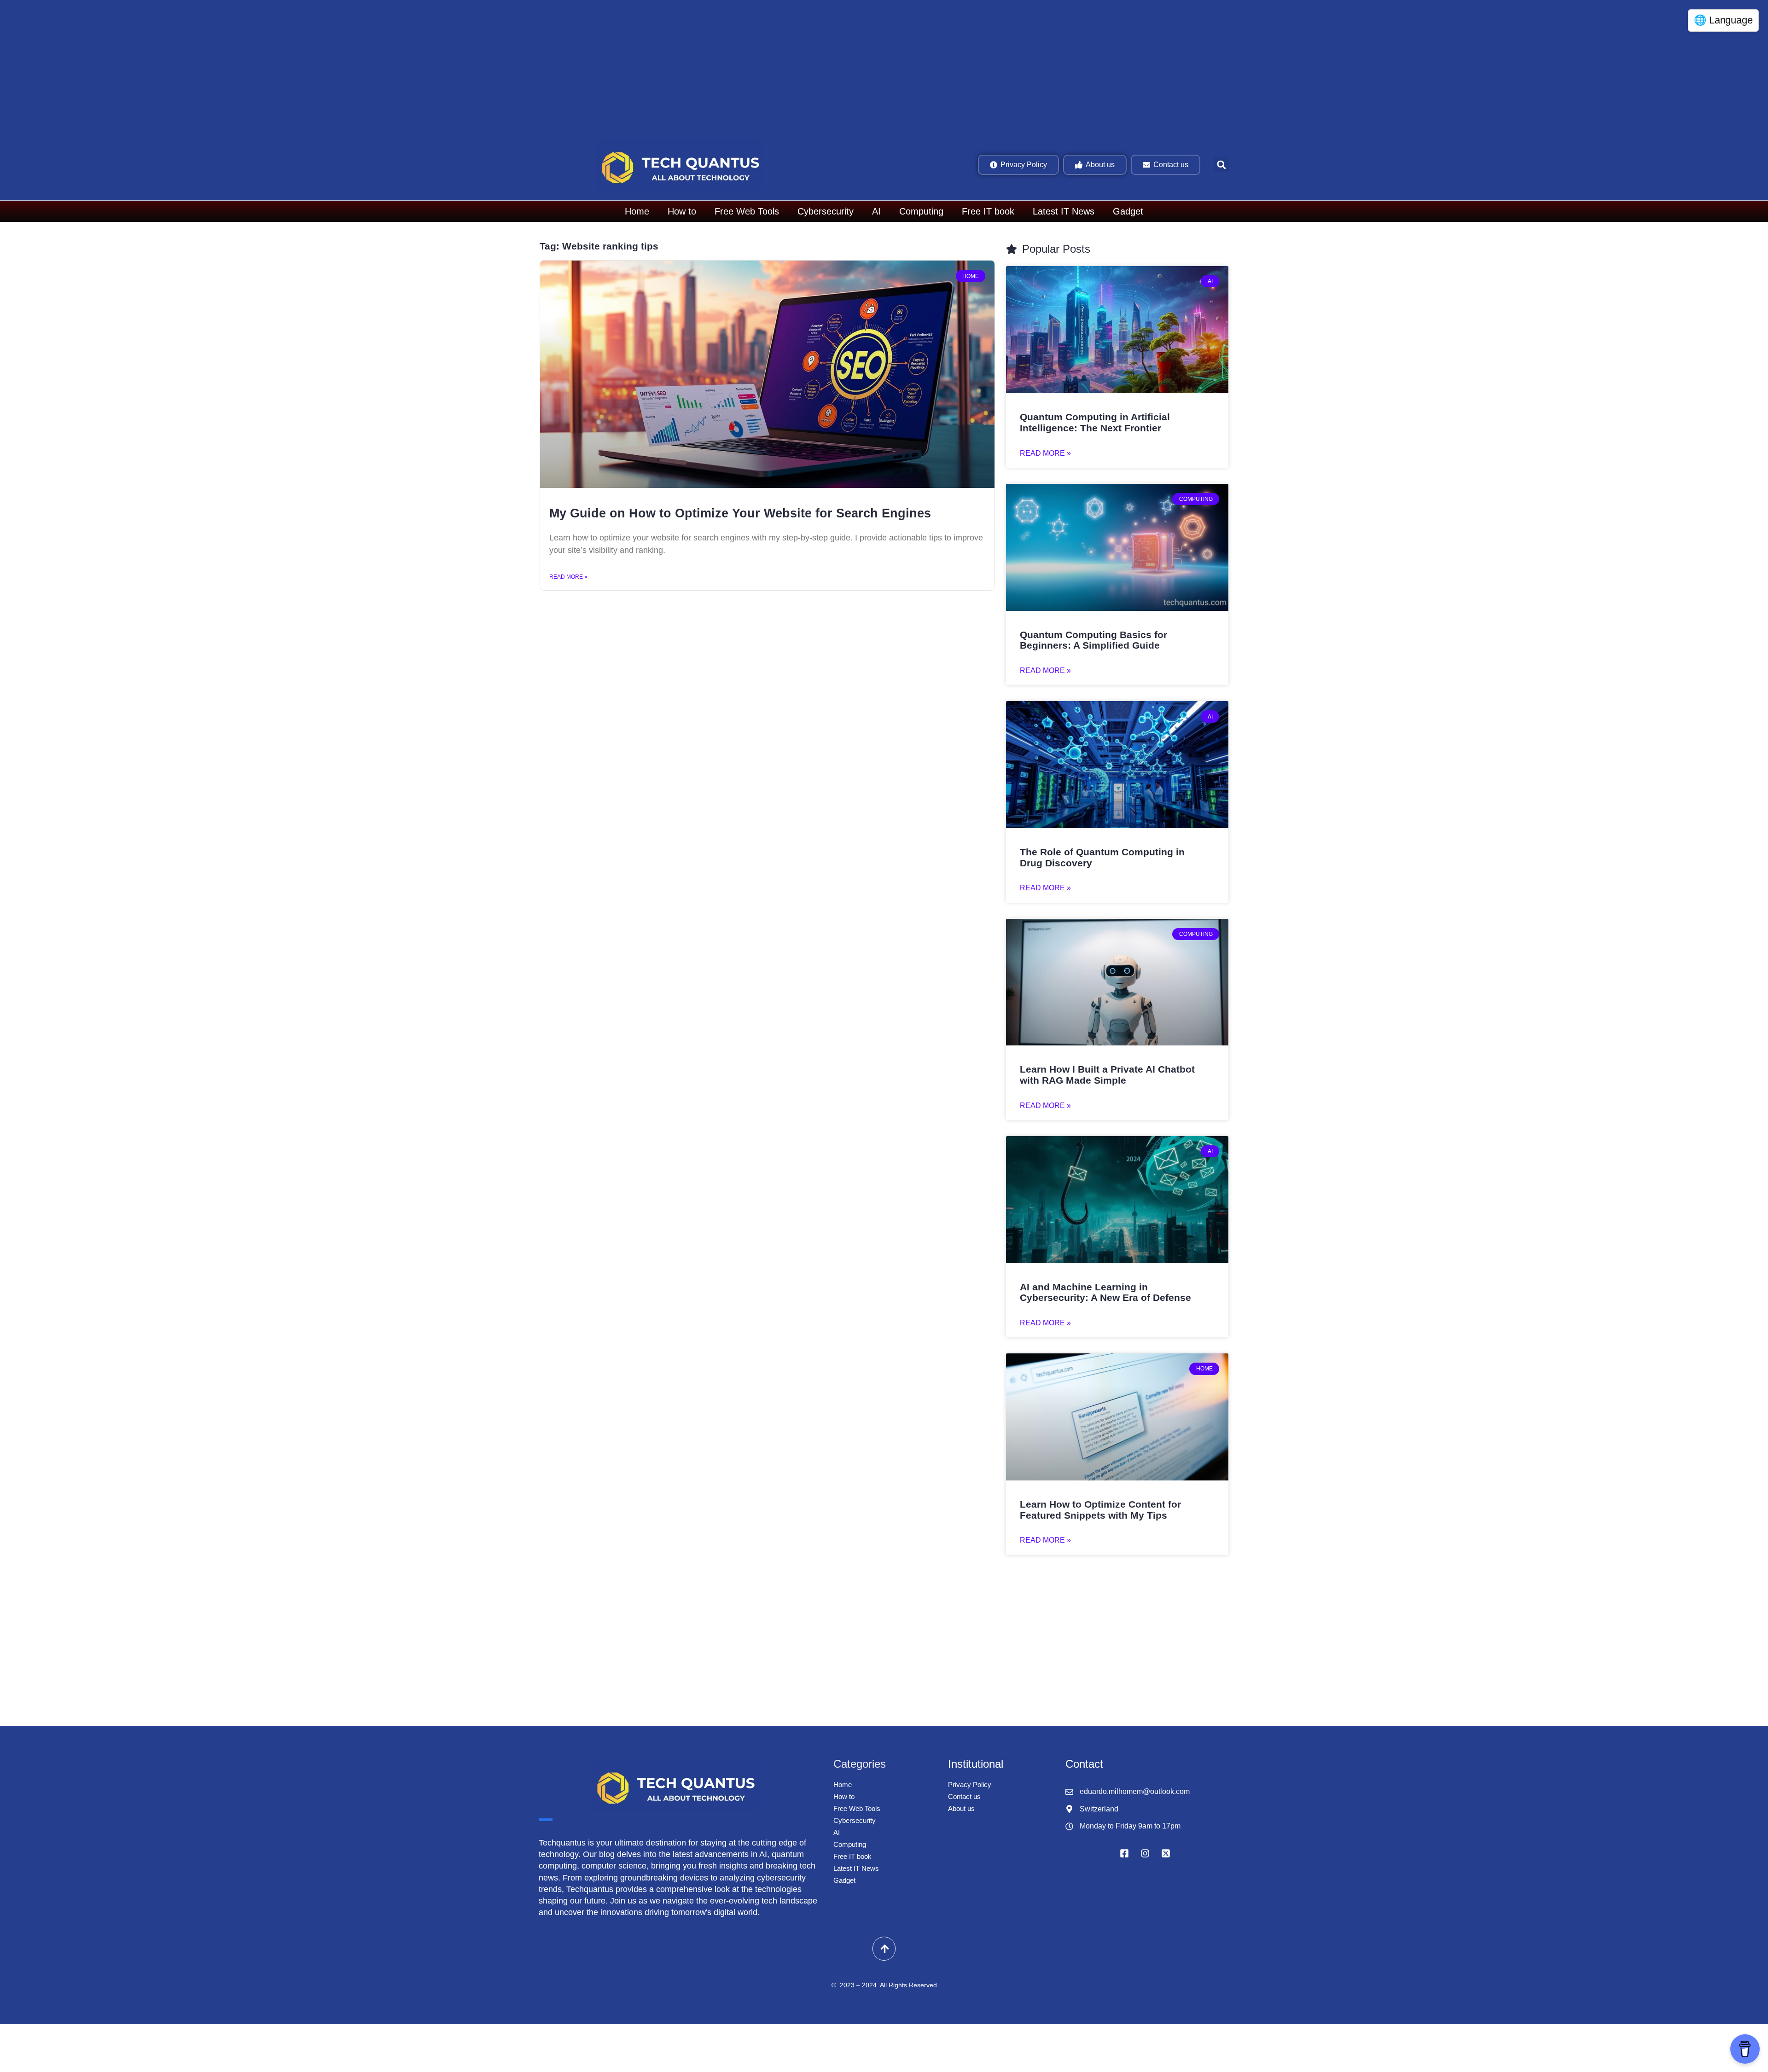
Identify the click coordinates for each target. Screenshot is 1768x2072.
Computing (921, 211)
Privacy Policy (970, 1785)
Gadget (1128, 211)
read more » (1045, 453)
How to (682, 211)
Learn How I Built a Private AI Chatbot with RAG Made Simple (1107, 1075)
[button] (1222, 165)
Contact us (964, 1796)
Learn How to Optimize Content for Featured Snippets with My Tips (1100, 1510)
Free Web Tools (747, 211)
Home (637, 211)
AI (876, 211)
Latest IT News (1064, 211)
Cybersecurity (826, 211)
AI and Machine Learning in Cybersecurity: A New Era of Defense (1105, 1292)
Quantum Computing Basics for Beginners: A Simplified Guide (1093, 640)
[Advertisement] (281, 69)
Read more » (568, 577)
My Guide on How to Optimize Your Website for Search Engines (740, 513)
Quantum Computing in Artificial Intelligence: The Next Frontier (1095, 422)
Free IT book (988, 211)
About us (961, 1808)
